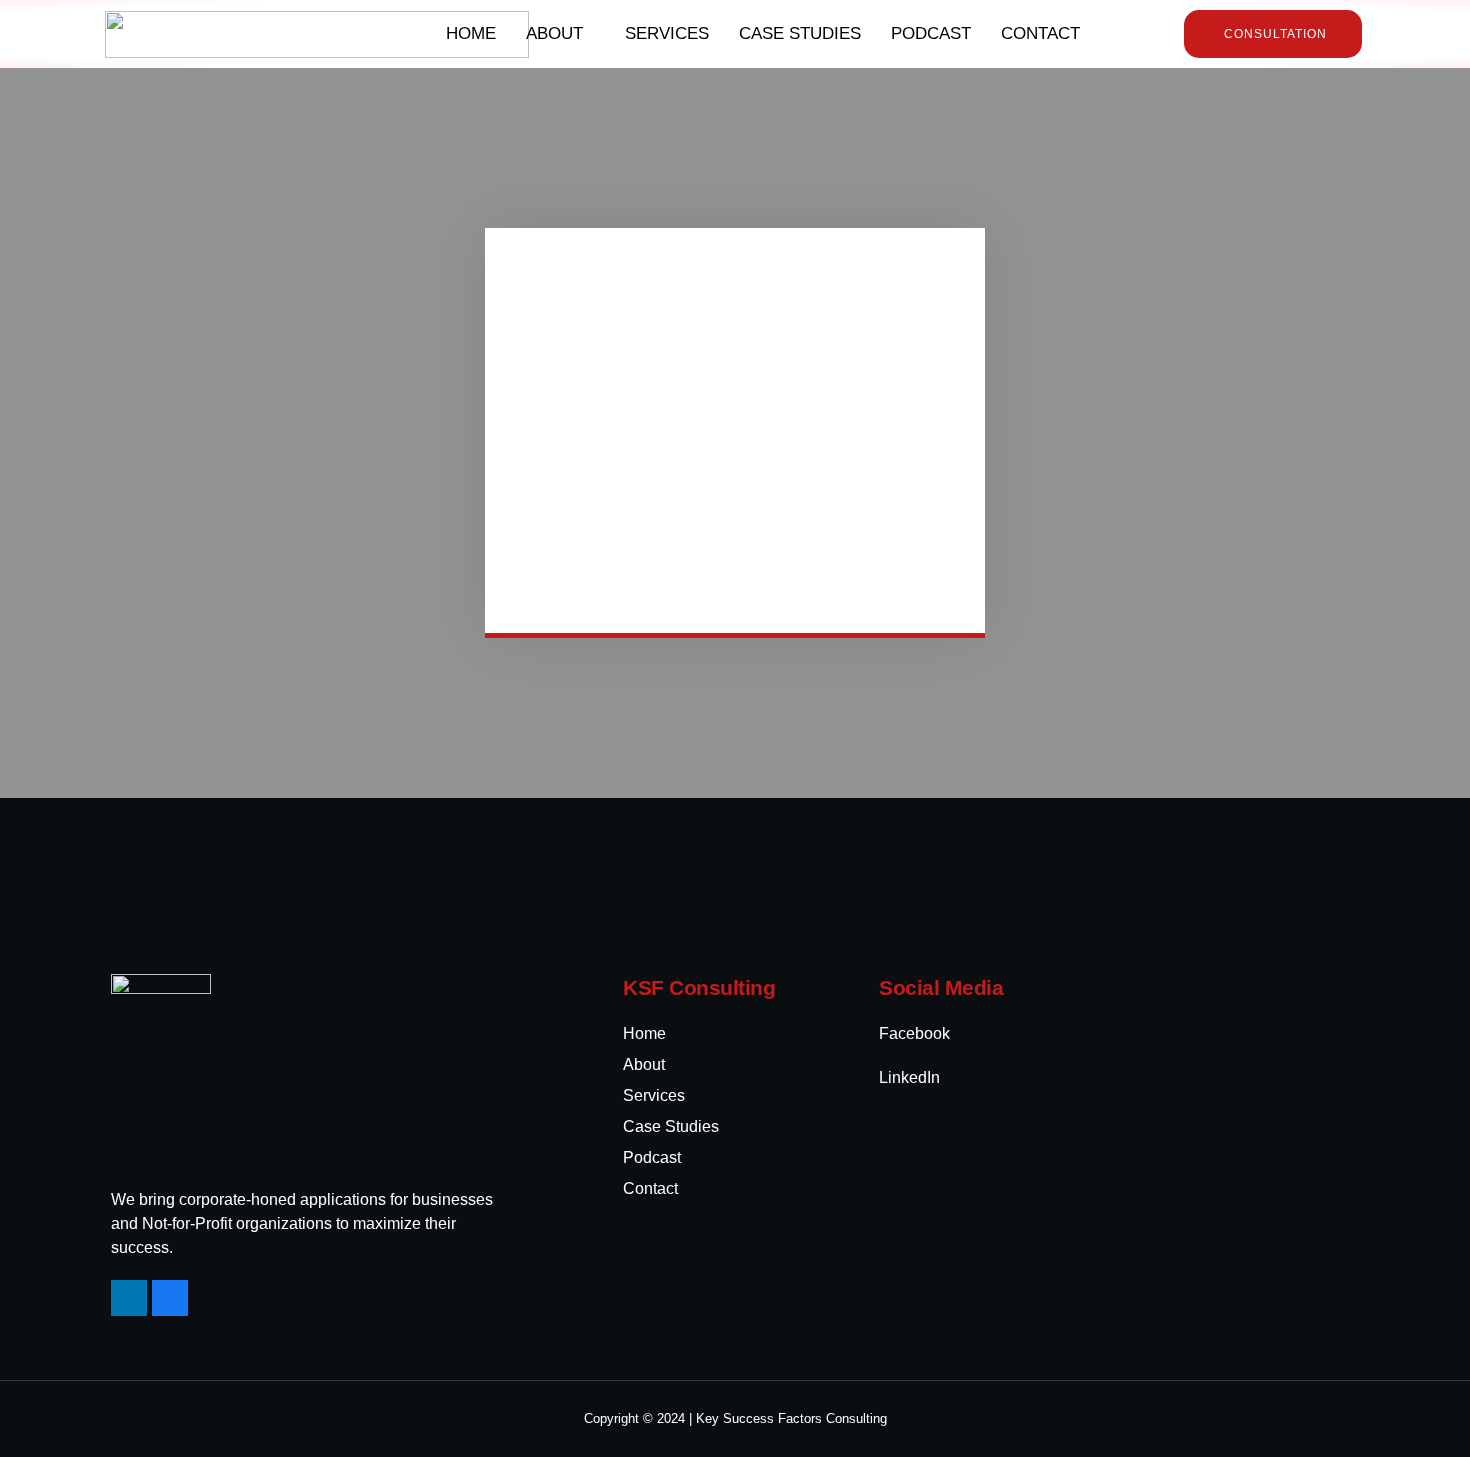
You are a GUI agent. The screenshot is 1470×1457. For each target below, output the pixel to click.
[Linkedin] (129, 1298)
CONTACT (1040, 33)
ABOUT (554, 33)
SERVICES (667, 33)
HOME (471, 33)
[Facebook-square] (170, 1298)
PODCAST (931, 33)
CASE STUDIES (800, 33)
